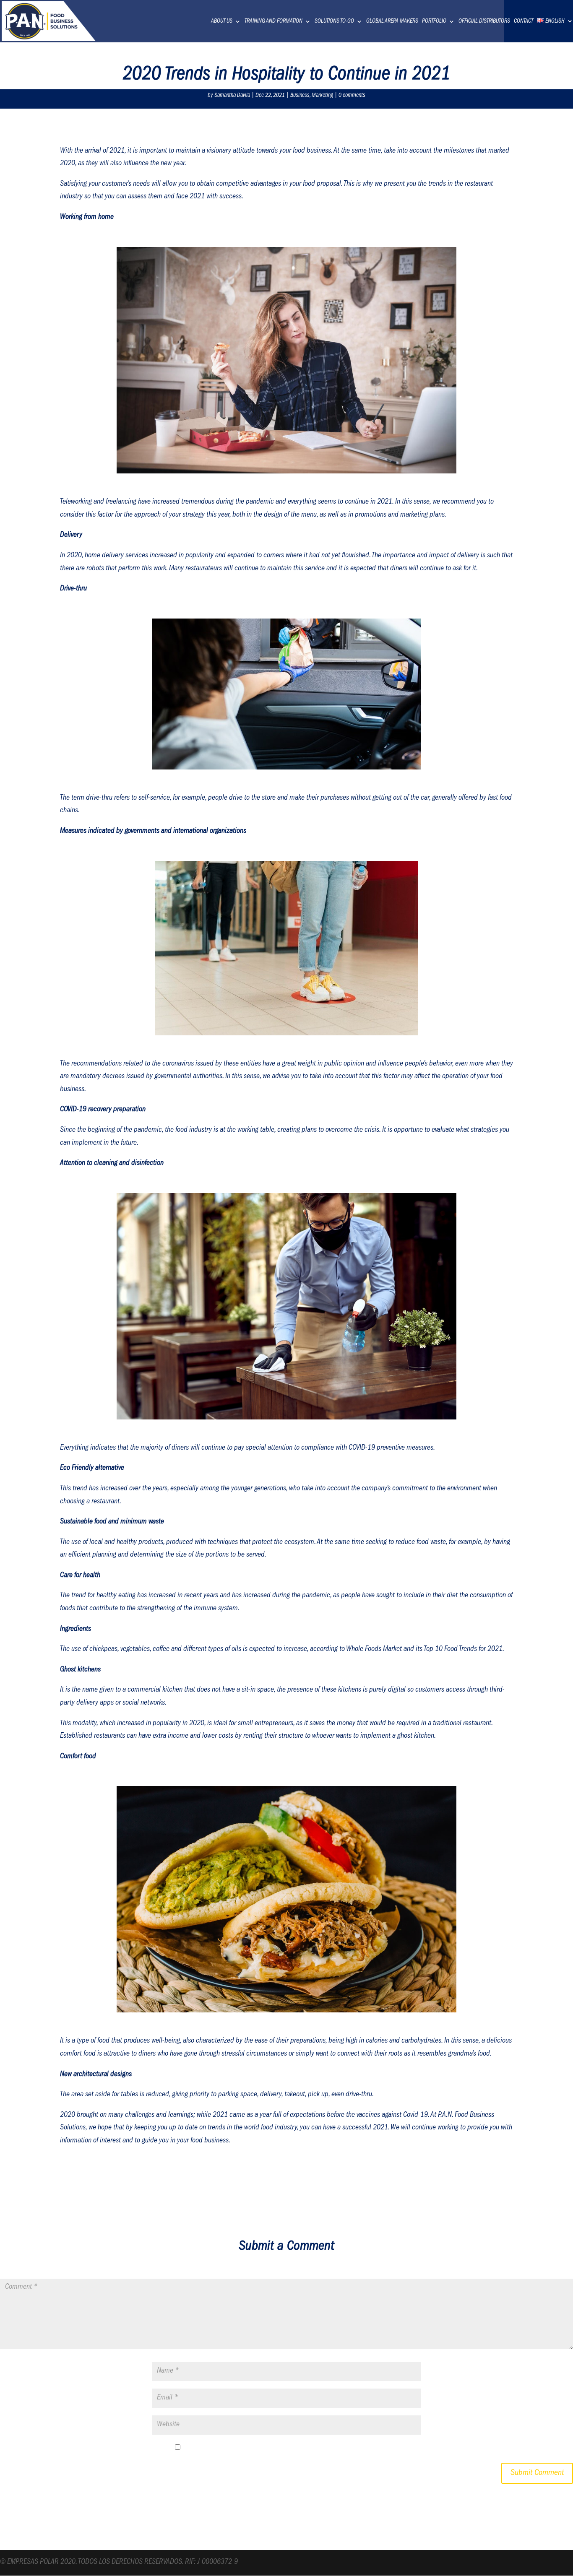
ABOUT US (222, 21)
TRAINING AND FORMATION (273, 21)
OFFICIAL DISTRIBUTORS (484, 21)
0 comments (352, 96)
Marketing (322, 96)
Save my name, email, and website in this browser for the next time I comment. (292, 2449)
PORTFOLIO (434, 21)
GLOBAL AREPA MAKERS (392, 21)
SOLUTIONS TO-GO (334, 21)
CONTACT (524, 21)
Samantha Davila (232, 96)
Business (300, 96)
